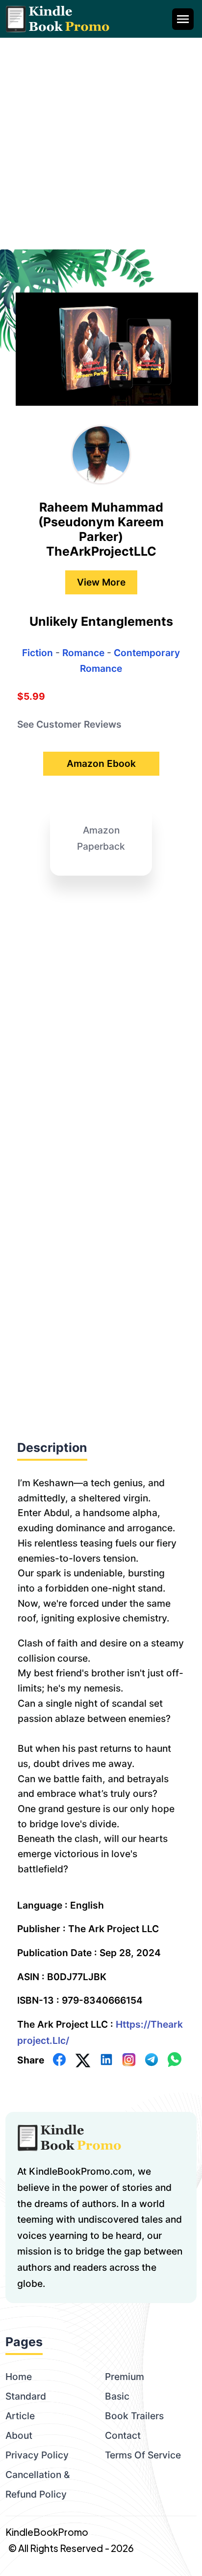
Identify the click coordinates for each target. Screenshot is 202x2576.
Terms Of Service (143, 2455)
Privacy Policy (37, 2455)
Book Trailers (134, 2416)
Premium (125, 2377)
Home (19, 2377)
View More (101, 582)
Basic (117, 2396)
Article (20, 2416)
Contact (123, 2435)
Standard (26, 2396)
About (19, 2435)
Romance (83, 653)
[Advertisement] (101, 144)
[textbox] (101, 1675)
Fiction (38, 653)
